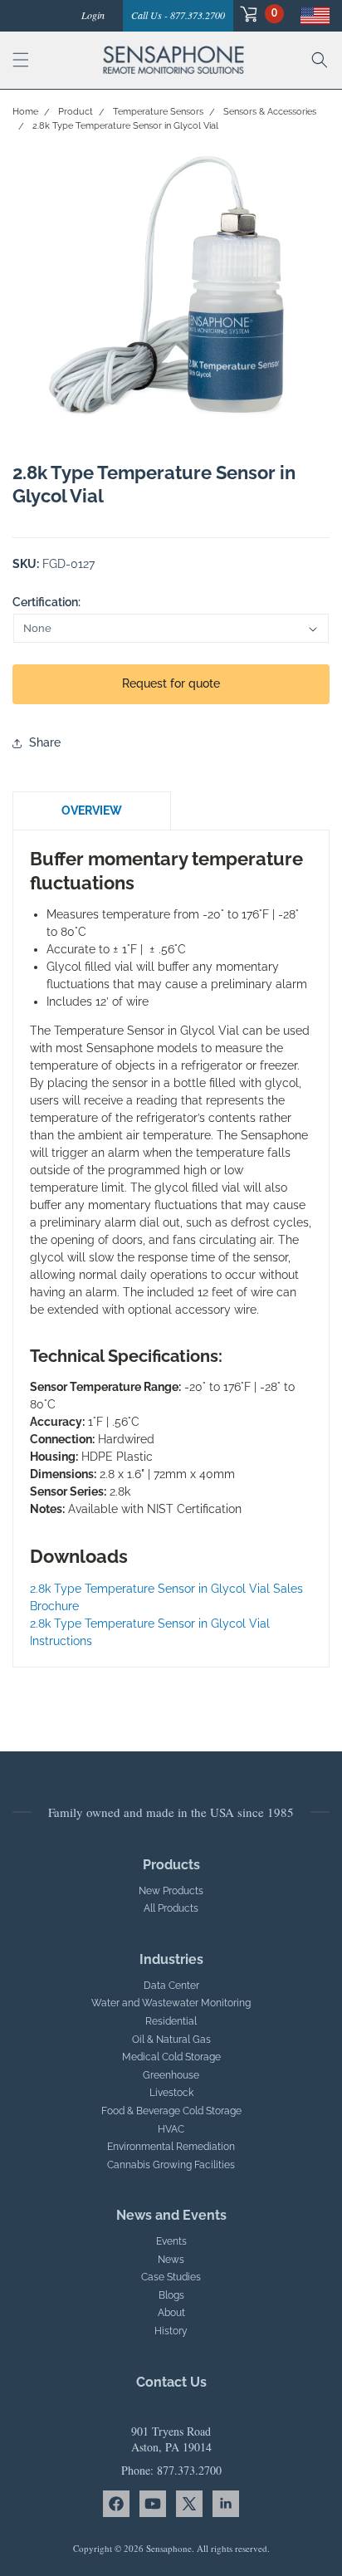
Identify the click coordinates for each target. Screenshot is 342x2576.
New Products (171, 1891)
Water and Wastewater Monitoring (171, 2003)
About (171, 2313)
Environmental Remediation (171, 2147)
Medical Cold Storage (171, 2057)
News (171, 2260)
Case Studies (171, 2277)
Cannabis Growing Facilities (171, 2165)
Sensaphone (169, 2548)
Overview (92, 811)
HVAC (171, 2129)
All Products (171, 1908)
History (171, 2331)
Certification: (46, 602)
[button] (259, 14)
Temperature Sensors (158, 112)
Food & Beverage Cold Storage (171, 2111)
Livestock (171, 2093)
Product (76, 112)
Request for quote (171, 683)
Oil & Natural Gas (171, 2040)
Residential (171, 2021)
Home (25, 112)
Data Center (171, 1986)
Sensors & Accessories (270, 112)
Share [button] (45, 742)
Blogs (171, 2295)
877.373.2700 (189, 2470)
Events (171, 2241)
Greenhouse (171, 2075)
